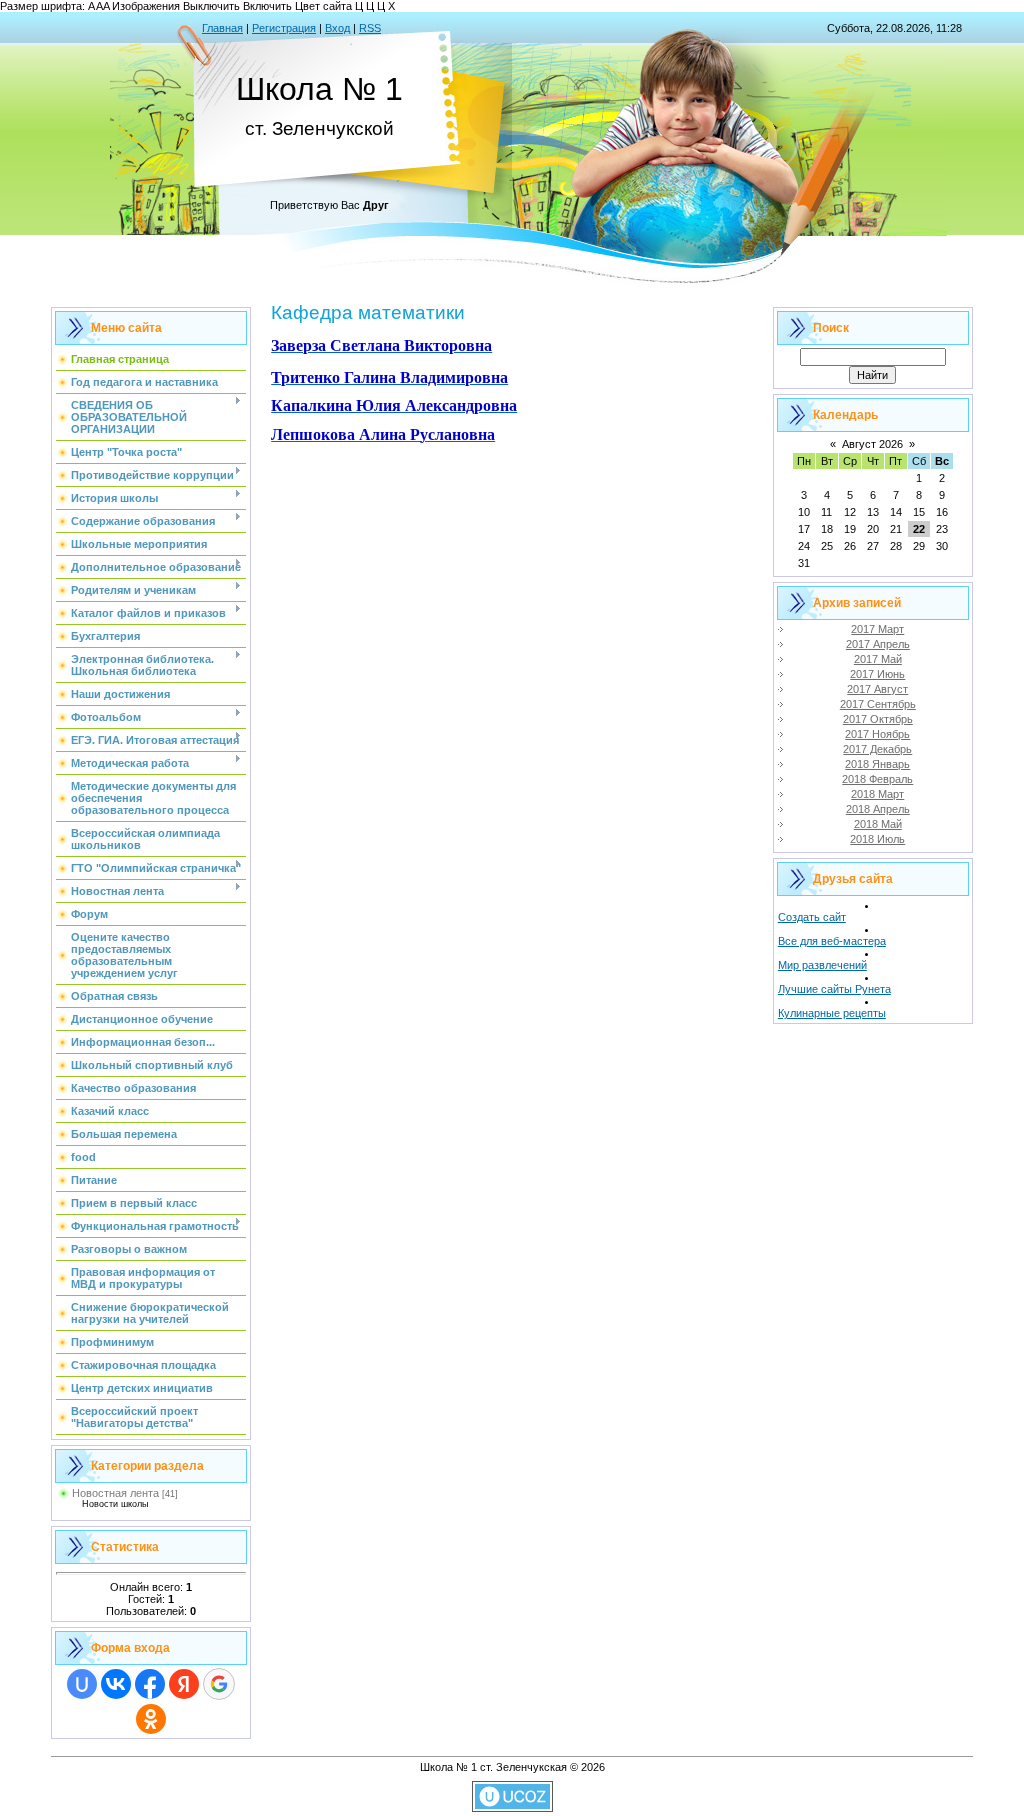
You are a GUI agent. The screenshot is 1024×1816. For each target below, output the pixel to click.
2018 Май (878, 824)
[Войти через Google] (219, 1684)
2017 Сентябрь (878, 704)
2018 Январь (877, 764)
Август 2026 (872, 444)
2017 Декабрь (877, 749)
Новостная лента (115, 1493)
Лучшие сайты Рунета (834, 989)
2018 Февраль (877, 779)
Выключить (211, 6)
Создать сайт (812, 917)
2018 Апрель (878, 809)
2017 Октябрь (878, 719)
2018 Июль (877, 839)
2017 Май (878, 659)
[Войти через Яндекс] (184, 1684)
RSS (370, 28)
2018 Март (877, 794)
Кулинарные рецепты (832, 1013)
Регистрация (284, 28)
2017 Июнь (877, 674)
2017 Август (877, 689)
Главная (222, 28)
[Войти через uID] (82, 1684)
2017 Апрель (878, 644)
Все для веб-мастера (832, 941)
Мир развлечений (822, 965)
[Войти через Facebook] (150, 1684)
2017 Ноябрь (877, 734)
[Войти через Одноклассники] (151, 1719)
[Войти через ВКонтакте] (116, 1684)
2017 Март (877, 629)
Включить (267, 6)
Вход (337, 28)
